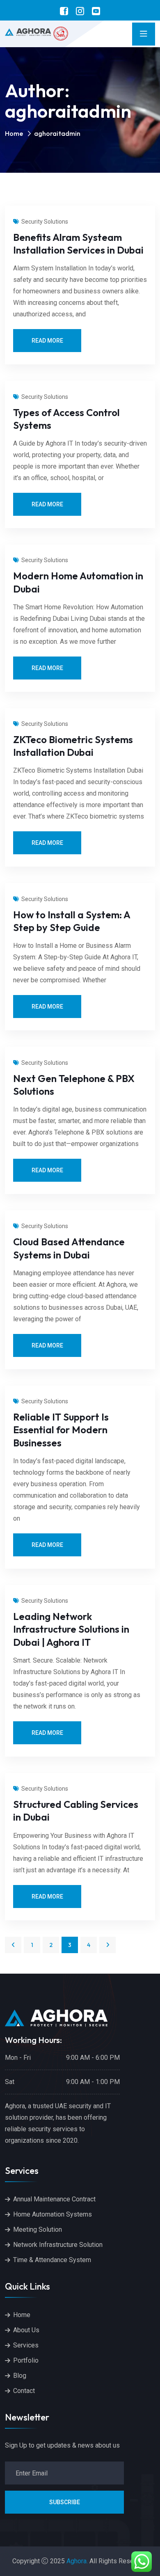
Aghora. (77, 2561)
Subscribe (65, 2502)
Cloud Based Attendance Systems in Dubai (69, 1248)
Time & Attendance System (52, 2260)
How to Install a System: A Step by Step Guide (72, 921)
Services (26, 2345)
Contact (24, 2391)
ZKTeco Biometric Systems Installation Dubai (73, 746)
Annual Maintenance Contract (54, 2199)
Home (14, 133)
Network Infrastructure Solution (58, 2245)
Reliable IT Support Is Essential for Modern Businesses (61, 1430)
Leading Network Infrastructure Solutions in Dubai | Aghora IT (71, 1629)
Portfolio (26, 2360)
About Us (26, 2330)
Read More (47, 341)
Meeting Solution (38, 2229)
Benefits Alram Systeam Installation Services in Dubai (78, 244)
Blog (20, 2376)
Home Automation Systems (53, 2214)
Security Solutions (45, 222)
